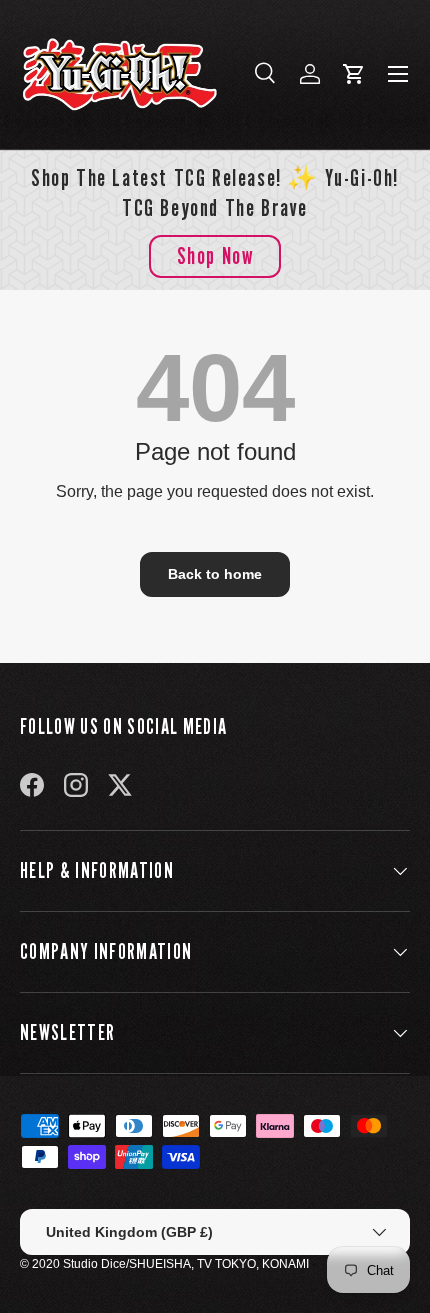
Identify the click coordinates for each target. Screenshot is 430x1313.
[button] (354, 74)
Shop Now (215, 255)
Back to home (215, 574)
